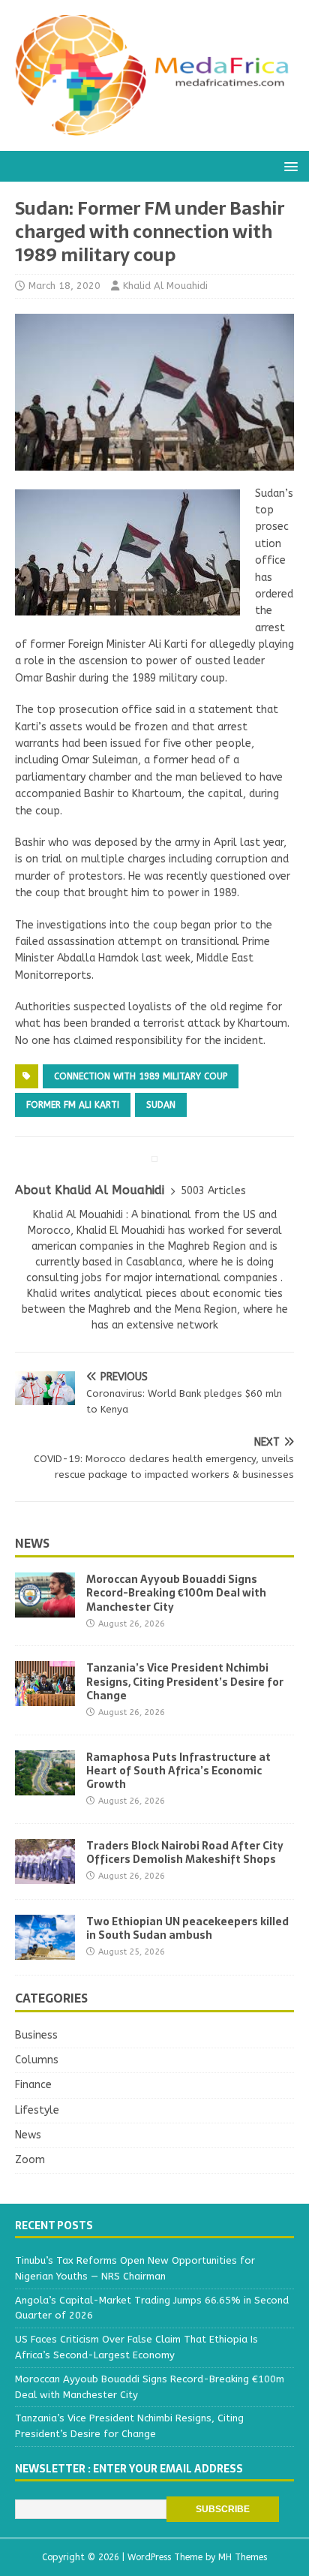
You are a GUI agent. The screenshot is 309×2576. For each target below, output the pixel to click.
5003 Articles (213, 1191)
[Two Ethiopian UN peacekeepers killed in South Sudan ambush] (45, 1950)
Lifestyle (37, 2110)
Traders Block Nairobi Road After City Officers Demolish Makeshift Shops (185, 1852)
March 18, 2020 (64, 286)
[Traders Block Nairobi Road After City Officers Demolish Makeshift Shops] (45, 1875)
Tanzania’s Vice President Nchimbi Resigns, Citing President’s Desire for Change (185, 1681)
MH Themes (243, 2557)
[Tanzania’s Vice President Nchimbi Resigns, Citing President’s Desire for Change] (45, 1697)
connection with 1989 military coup (141, 1076)
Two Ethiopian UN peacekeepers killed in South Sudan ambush (187, 1928)
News (32, 1543)
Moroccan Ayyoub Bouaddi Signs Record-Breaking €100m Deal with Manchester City (176, 1593)
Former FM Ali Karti (73, 1105)
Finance (33, 2085)
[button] (288, 166)
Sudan (161, 1105)
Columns (37, 2060)
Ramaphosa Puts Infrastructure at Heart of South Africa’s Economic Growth (178, 1771)
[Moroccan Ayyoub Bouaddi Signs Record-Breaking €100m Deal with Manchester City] (45, 1609)
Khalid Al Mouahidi (165, 286)
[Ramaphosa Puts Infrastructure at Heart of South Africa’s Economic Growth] (45, 1786)
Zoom (30, 2160)
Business (36, 2035)
